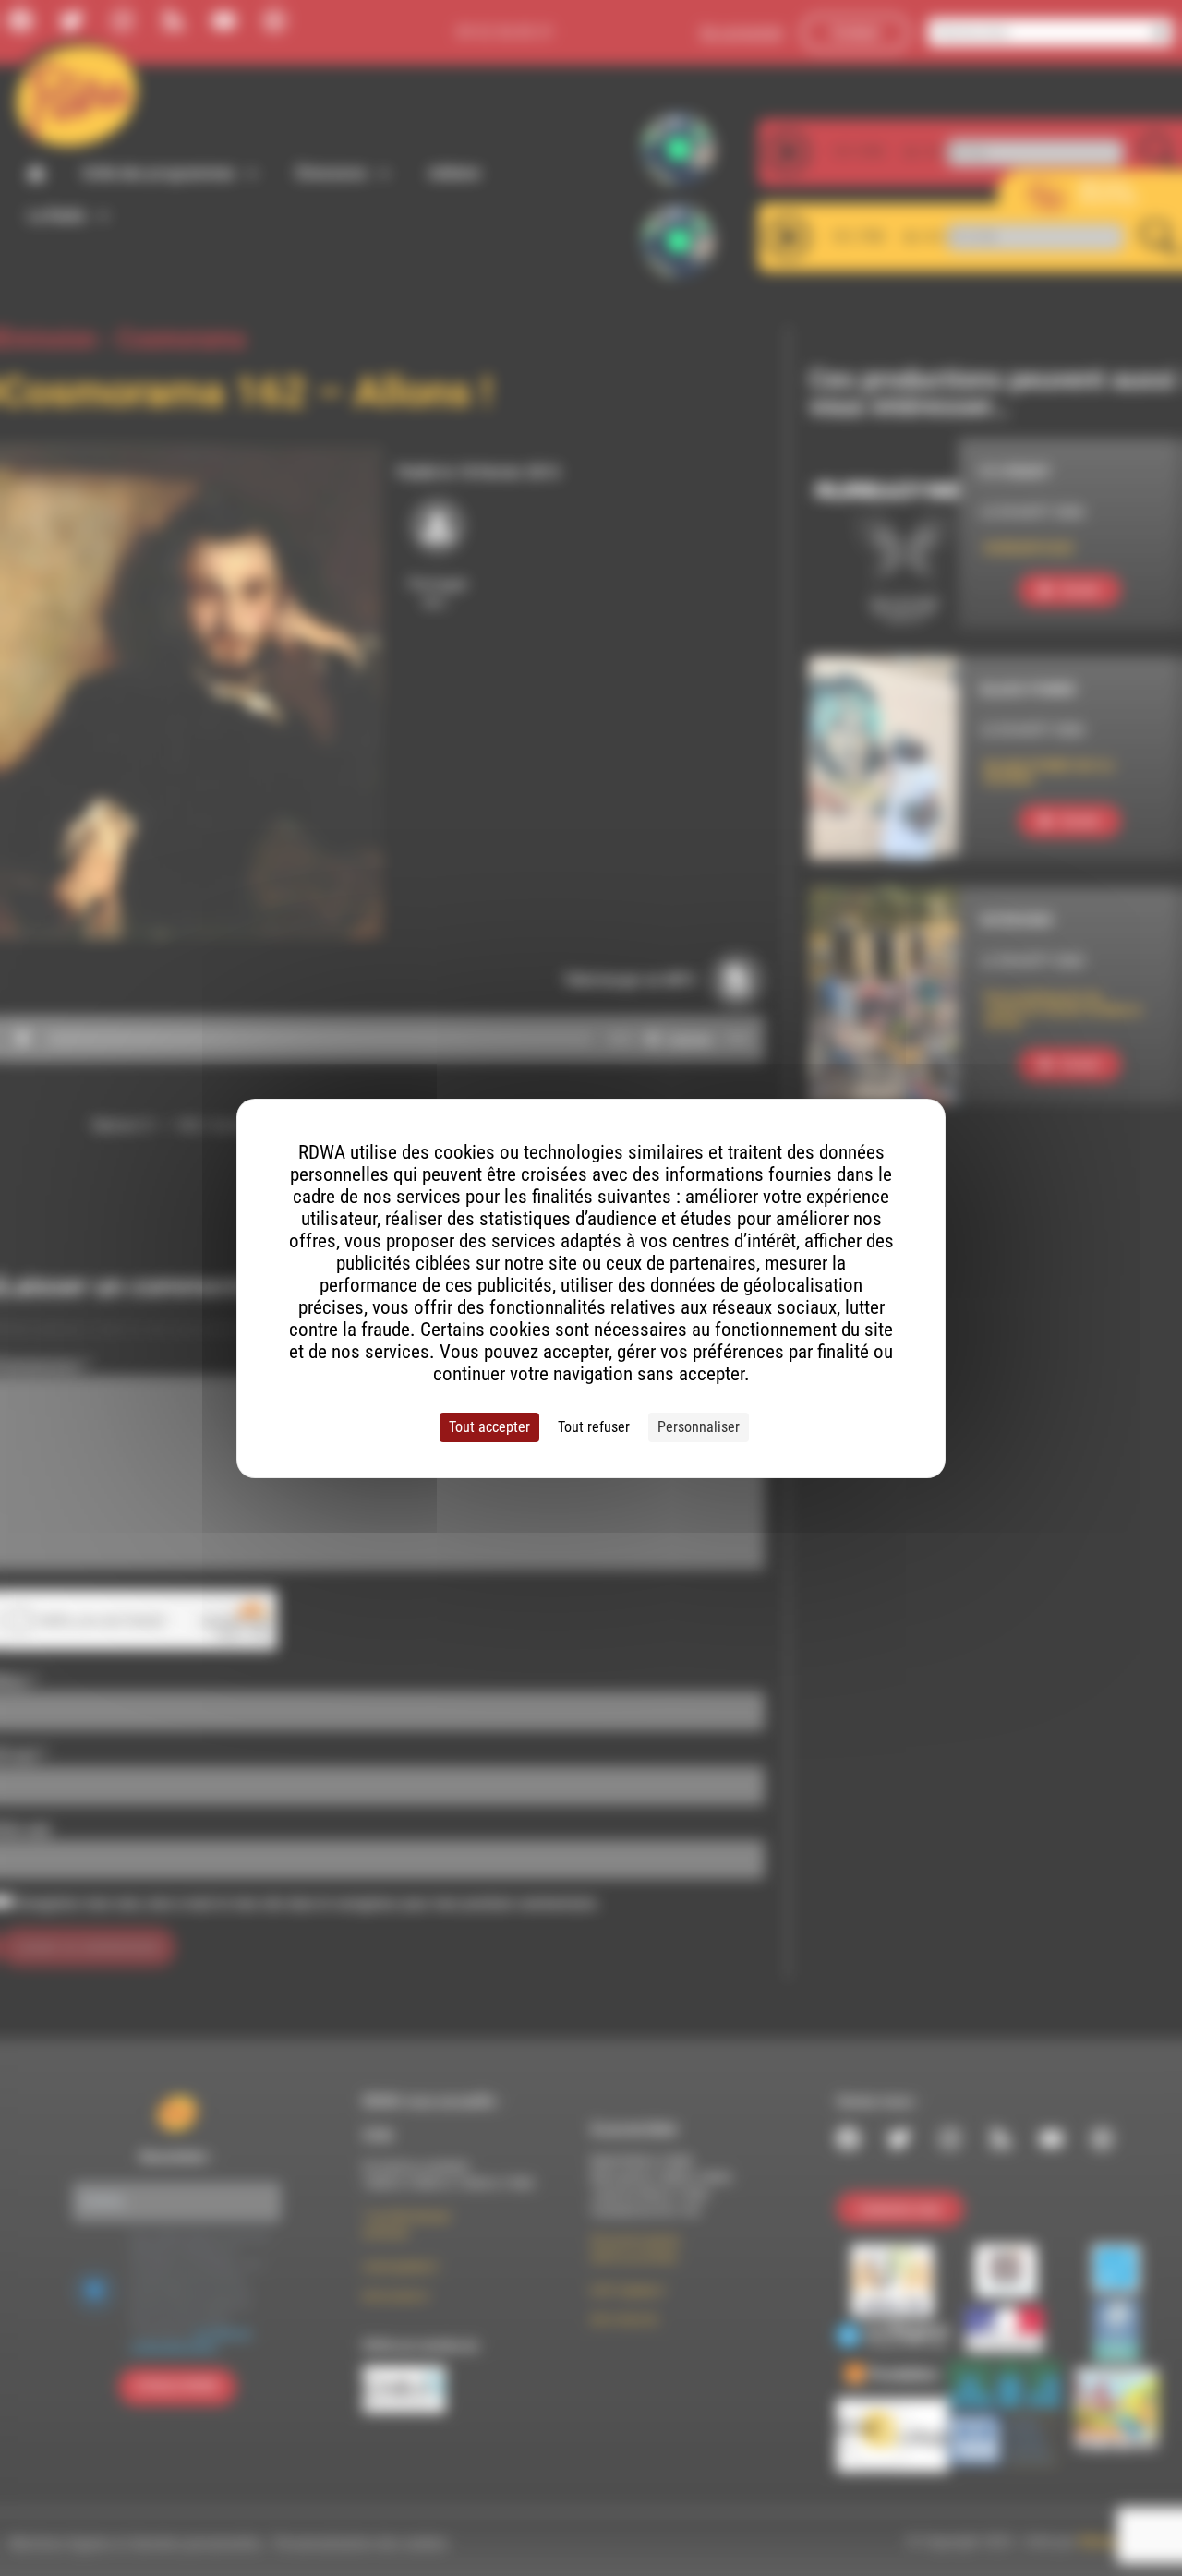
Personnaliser (699, 1427)
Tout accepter (489, 1427)
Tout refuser (594, 1427)
